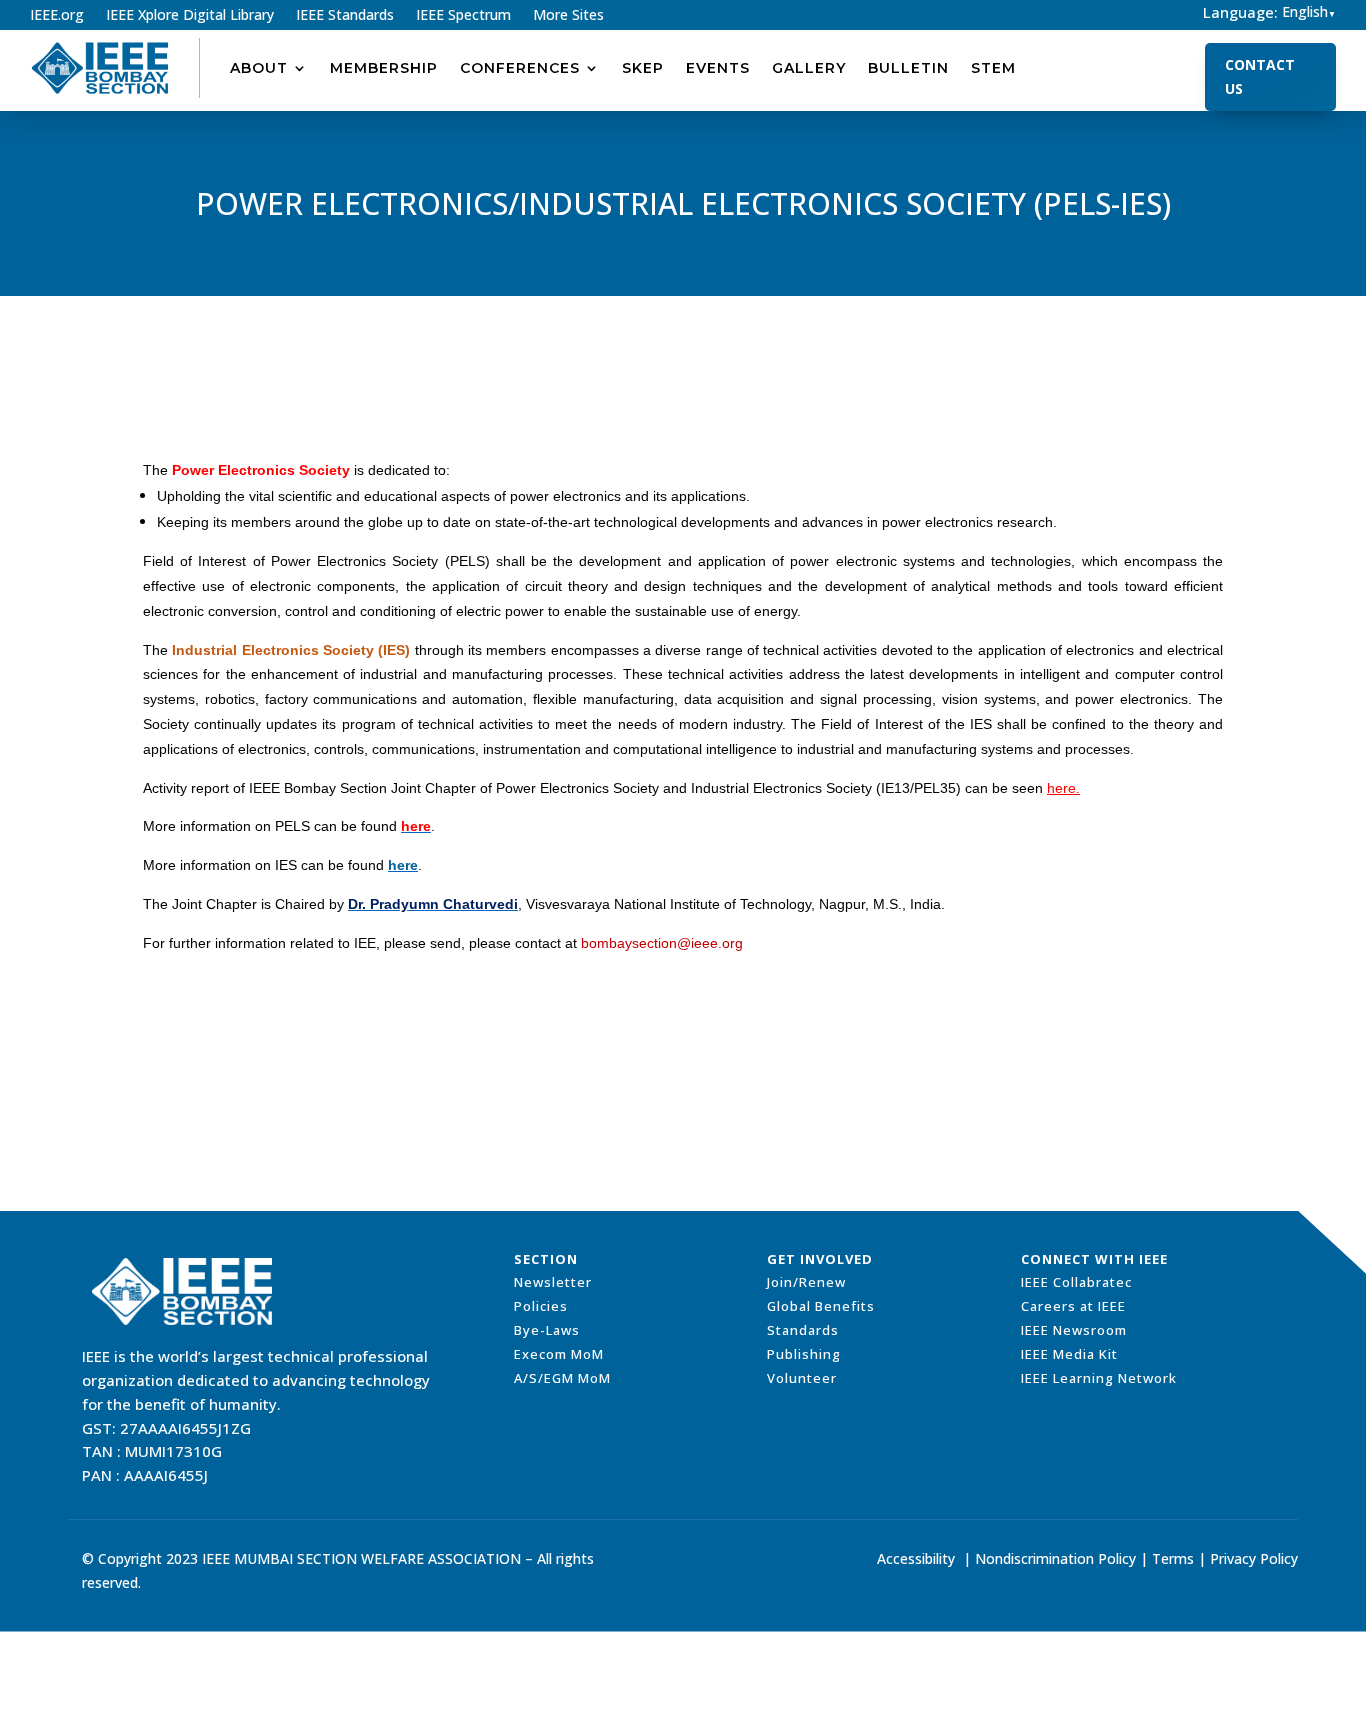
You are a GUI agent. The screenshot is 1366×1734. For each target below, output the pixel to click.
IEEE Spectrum (463, 16)
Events (718, 68)
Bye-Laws (547, 1330)
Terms (1173, 1558)
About (259, 68)
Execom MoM (559, 1354)
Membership (384, 68)
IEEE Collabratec (1076, 1282)
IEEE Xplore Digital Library (190, 16)
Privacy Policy (1254, 1558)
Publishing (804, 1354)
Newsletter (553, 1282)
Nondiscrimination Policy (1055, 1558)
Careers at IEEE (1073, 1306)
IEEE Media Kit (1069, 1354)
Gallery (809, 68)
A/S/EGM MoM (562, 1378)
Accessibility (916, 1558)
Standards (803, 1330)
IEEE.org (57, 16)
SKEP (643, 68)
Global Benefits (821, 1306)
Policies (541, 1306)
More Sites (568, 16)
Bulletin (908, 68)
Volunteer (802, 1378)
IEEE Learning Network (1099, 1378)
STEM (993, 68)
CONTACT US (1260, 76)
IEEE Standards (345, 16)
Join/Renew (806, 1282)
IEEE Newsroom (1074, 1330)
